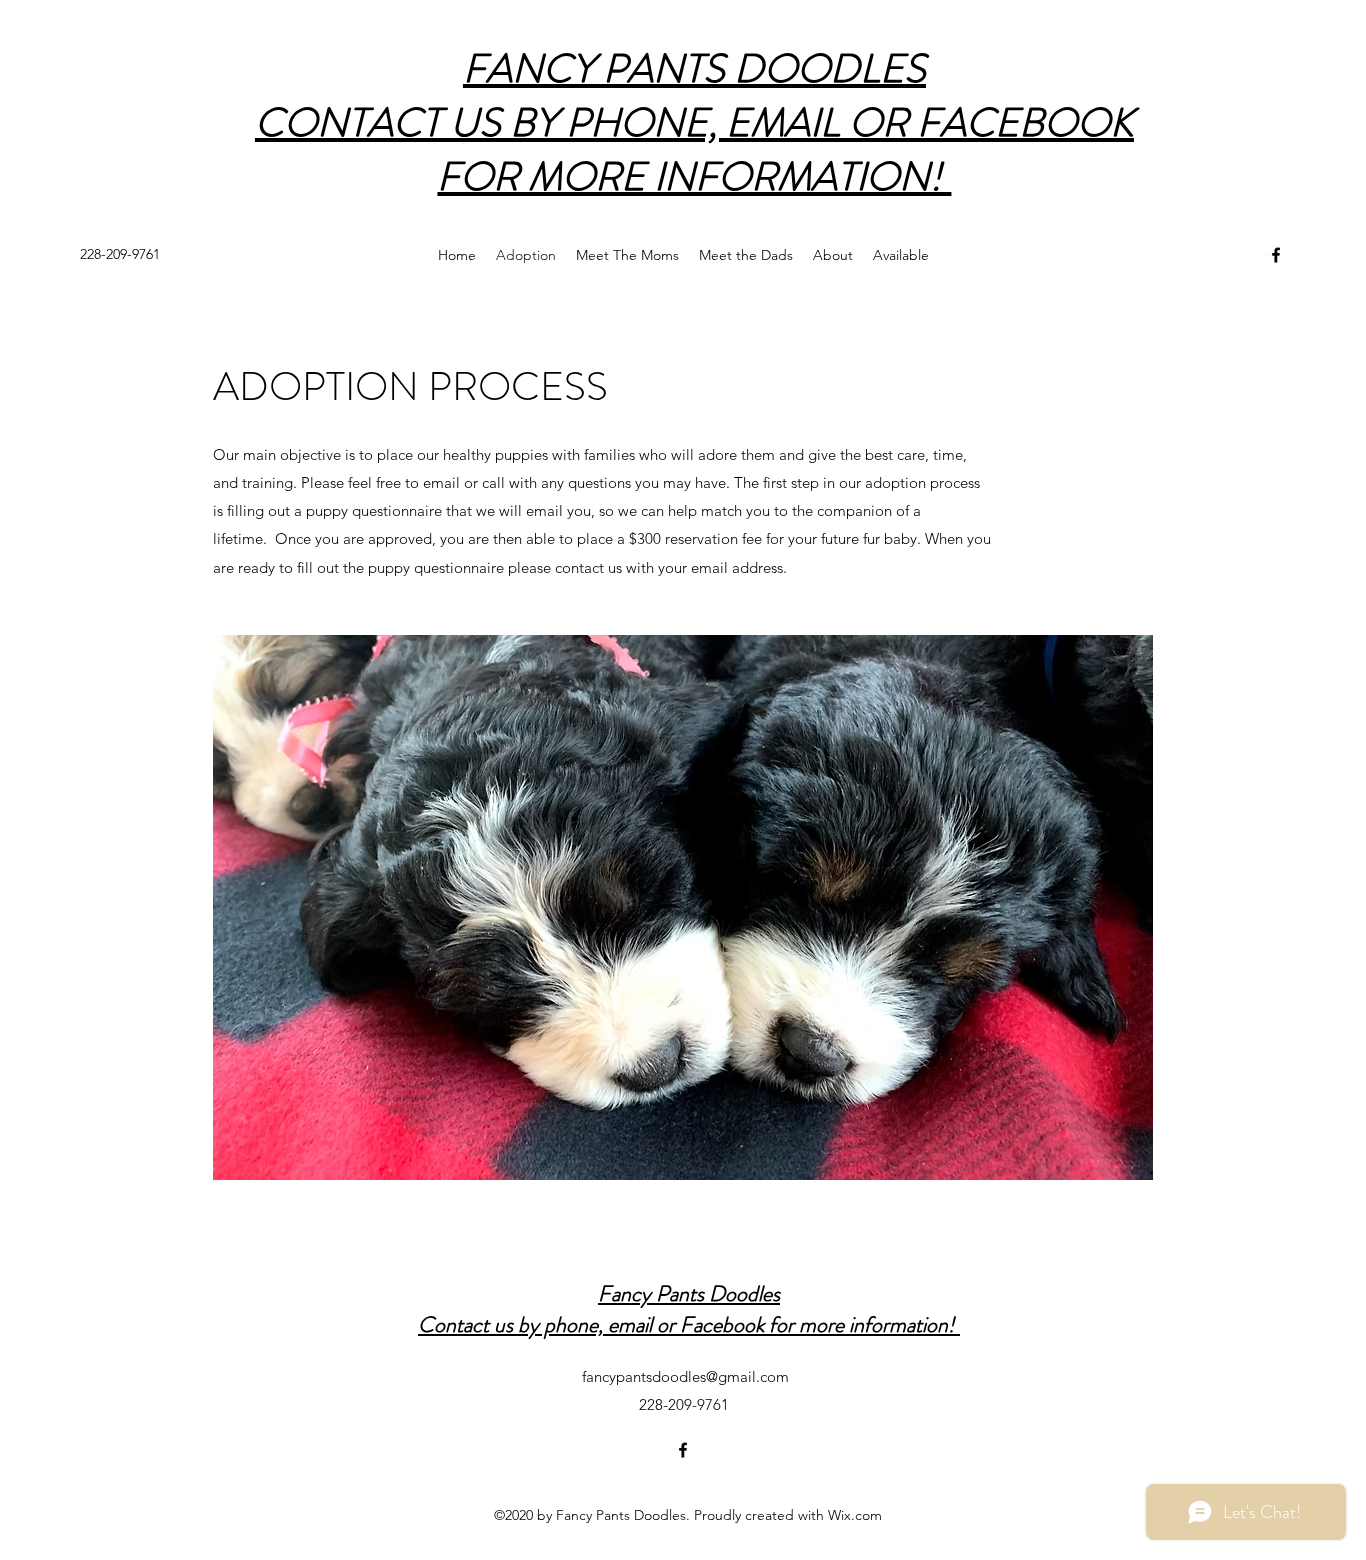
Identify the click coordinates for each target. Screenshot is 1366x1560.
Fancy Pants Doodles (689, 1293)
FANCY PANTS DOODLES (694, 68)
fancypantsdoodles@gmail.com (685, 1376)
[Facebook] (1276, 255)
